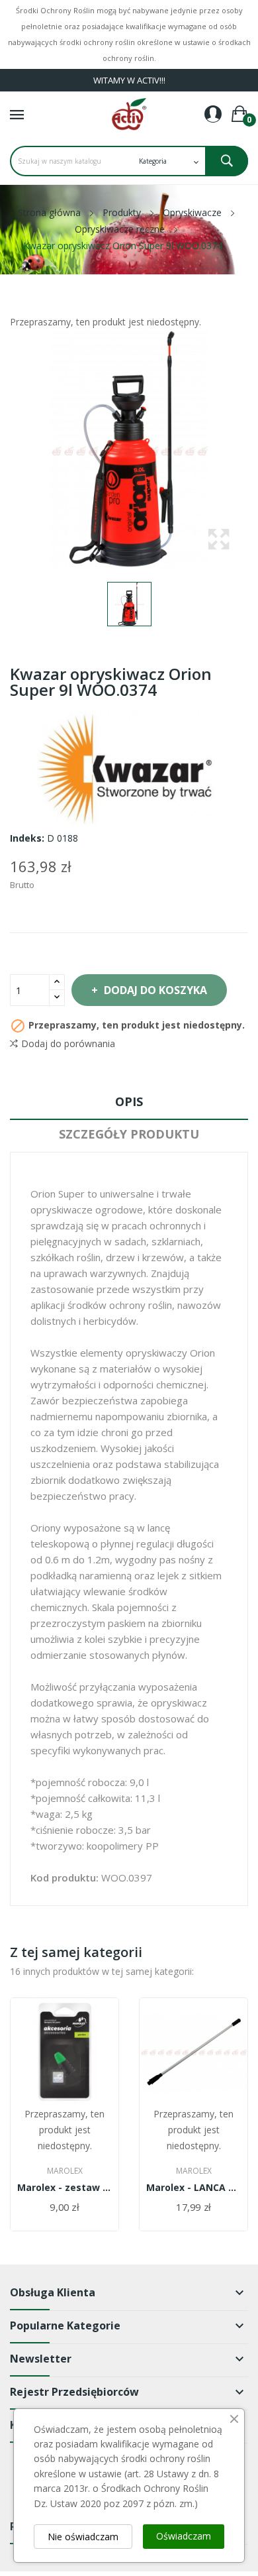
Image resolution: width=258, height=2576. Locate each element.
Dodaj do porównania (68, 1043)
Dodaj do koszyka (155, 990)
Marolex (65, 2171)
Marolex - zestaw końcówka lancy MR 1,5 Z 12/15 (64, 2188)
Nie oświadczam (83, 2537)
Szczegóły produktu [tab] (129, 1134)
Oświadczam (184, 2536)
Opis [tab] (129, 1101)
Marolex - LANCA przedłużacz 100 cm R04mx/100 (193, 2188)
